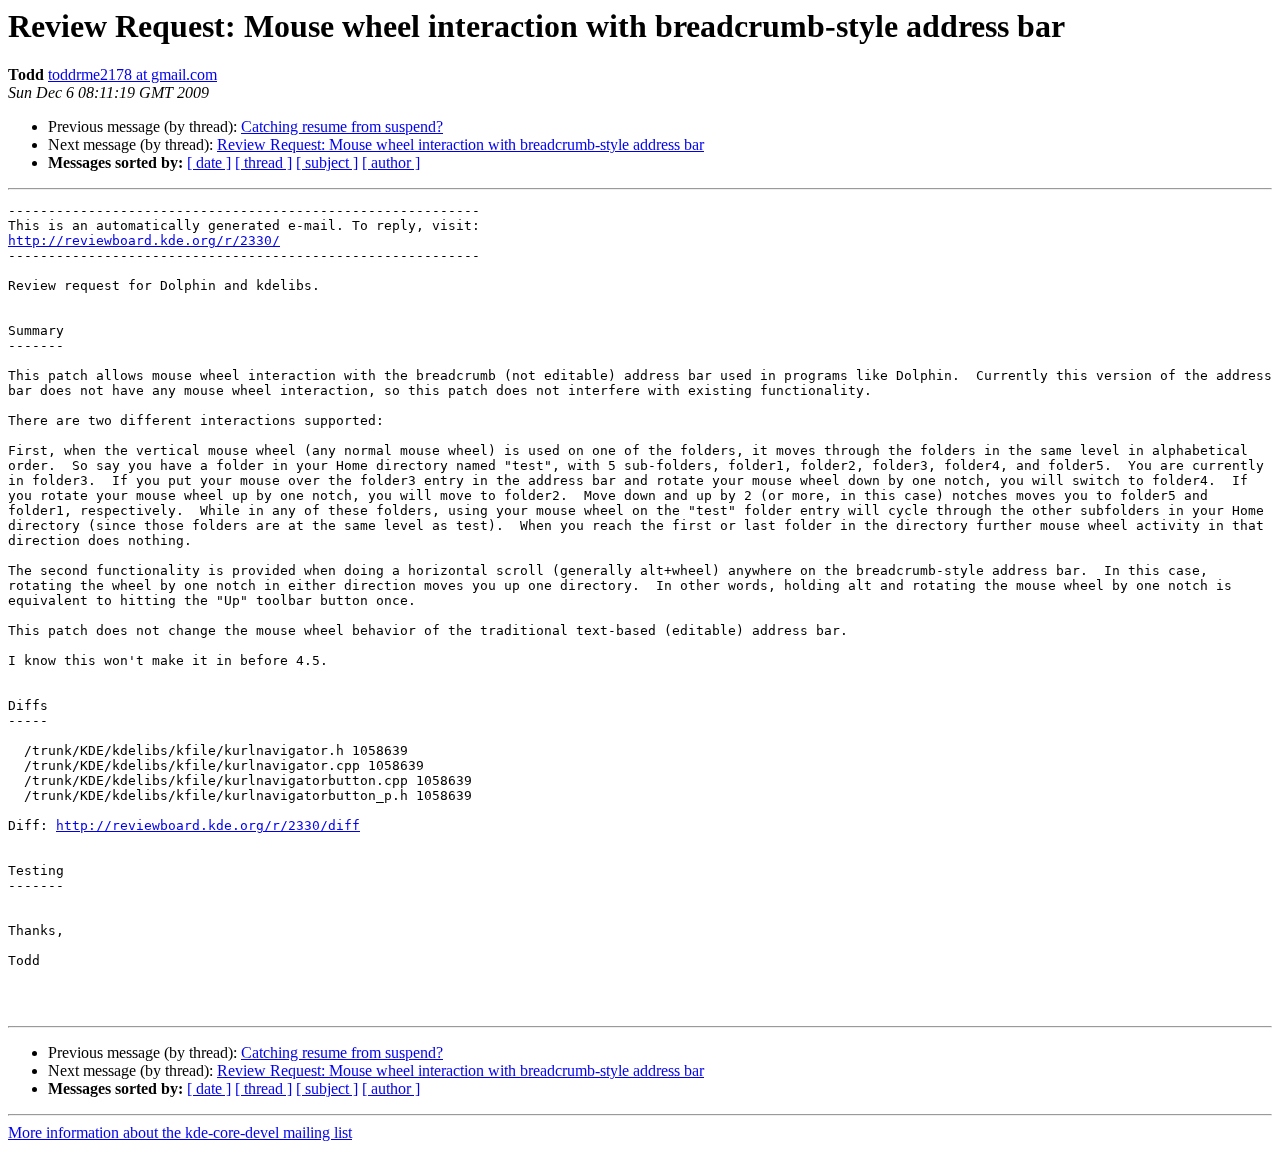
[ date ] (209, 162)
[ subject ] (327, 162)
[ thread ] (263, 162)
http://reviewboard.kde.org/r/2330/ (144, 240)
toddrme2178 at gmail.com (132, 74)
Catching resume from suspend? (342, 126)
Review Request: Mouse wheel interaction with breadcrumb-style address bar (460, 144)
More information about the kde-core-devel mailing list (180, 1132)
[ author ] (391, 162)
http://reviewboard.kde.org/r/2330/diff (208, 825)
